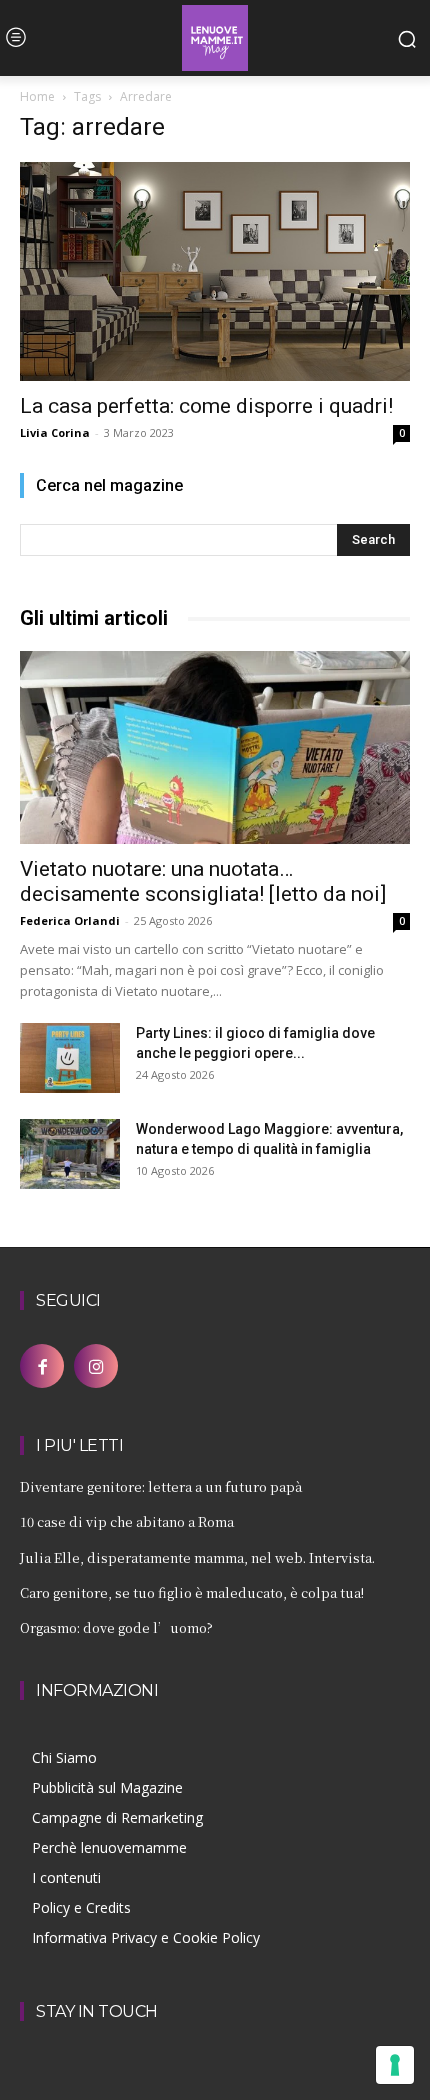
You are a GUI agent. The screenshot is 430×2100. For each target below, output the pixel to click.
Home (37, 96)
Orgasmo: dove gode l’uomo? (116, 1627)
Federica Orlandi (70, 920)
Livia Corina (55, 432)
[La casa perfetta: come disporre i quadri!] (215, 271)
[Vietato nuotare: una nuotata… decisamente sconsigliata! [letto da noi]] (215, 747)
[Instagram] (96, 1366)
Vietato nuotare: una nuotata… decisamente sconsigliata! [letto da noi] (203, 881)
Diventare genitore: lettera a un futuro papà (161, 1486)
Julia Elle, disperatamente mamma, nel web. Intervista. (197, 1557)
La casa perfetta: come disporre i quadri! (206, 406)
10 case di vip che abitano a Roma (127, 1521)
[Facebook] (42, 1366)
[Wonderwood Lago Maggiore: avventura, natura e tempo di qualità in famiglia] (70, 1154)
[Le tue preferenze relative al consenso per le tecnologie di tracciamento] (395, 2065)
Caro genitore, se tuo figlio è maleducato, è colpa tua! (192, 1592)
